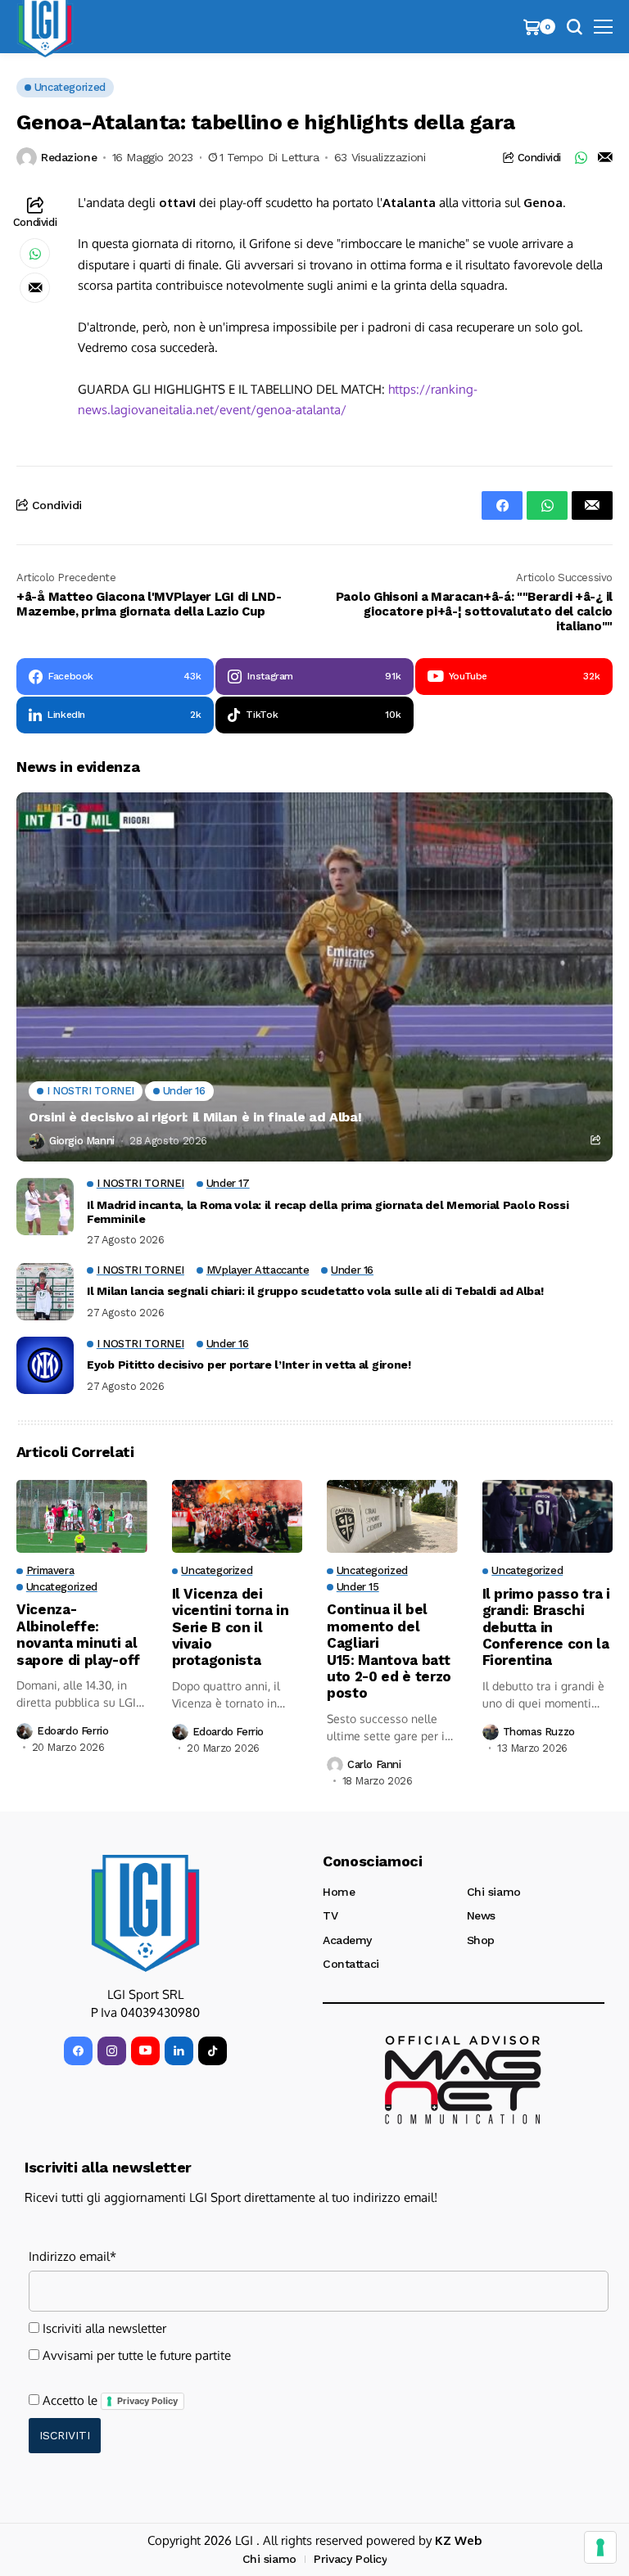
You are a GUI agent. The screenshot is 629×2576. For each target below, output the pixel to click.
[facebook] (78, 2051)
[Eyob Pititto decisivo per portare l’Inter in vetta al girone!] (45, 1365)
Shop (481, 1940)
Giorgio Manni (82, 1141)
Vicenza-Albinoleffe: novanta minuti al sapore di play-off (78, 1634)
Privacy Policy (147, 2401)
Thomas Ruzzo (539, 1732)
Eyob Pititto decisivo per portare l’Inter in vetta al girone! (249, 1365)
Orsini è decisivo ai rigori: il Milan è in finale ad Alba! (195, 1117)
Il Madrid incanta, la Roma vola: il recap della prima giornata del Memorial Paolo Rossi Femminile (328, 1212)
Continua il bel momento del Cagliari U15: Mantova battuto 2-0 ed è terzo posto (389, 1651)
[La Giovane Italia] (145, 1913)
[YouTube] (145, 2051)
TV (330, 1915)
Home (339, 1892)
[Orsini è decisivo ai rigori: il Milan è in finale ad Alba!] (314, 977)
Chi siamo (494, 1892)
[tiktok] (213, 2051)
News (481, 1915)
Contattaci (351, 1964)
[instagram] (112, 2051)
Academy (347, 1940)
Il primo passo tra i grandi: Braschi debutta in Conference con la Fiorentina (546, 1627)
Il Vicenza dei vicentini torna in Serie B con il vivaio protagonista (231, 1627)
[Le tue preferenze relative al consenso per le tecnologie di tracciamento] (600, 2547)
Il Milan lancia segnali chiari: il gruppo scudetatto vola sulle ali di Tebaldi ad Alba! (315, 1291)
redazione (69, 157)
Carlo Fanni (374, 1764)
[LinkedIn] (179, 2051)
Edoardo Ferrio (73, 1731)
